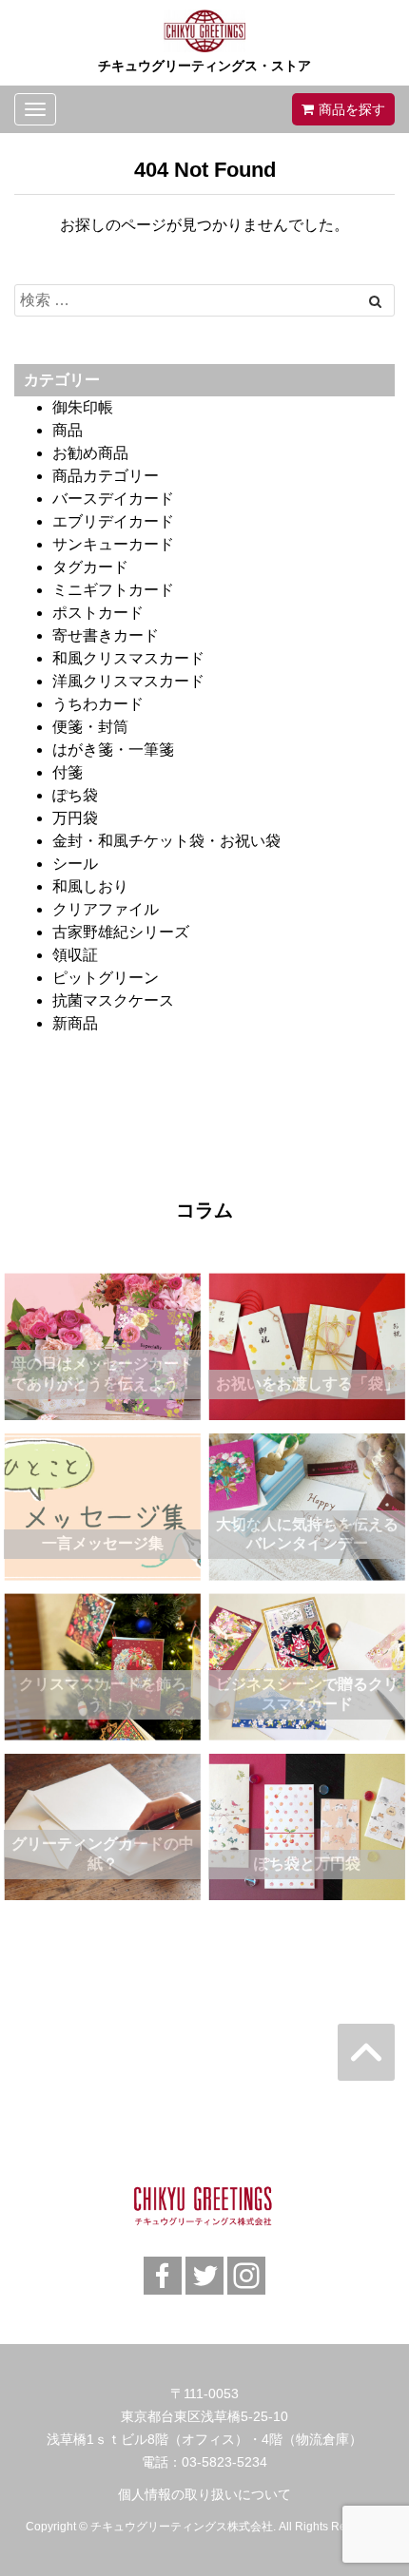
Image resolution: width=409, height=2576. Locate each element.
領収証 (75, 955)
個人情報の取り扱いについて (204, 2494)
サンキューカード (113, 544)
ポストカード (98, 613)
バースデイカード (113, 499)
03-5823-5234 (224, 2462)
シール (75, 864)
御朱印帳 (83, 407)
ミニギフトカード (113, 590)
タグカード (90, 567)
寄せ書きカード (106, 635)
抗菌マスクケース (113, 1000)
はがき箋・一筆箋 (113, 750)
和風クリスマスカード (128, 658)
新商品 (75, 1023)
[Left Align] (375, 301)
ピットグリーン (106, 978)
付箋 (68, 772)
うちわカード (98, 704)
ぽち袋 (75, 795)
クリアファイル (106, 909)
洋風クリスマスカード (128, 681)
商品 (68, 430)
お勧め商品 (90, 453)
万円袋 (75, 818)
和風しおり (90, 886)
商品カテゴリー (106, 476)
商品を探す (352, 109)
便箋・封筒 (90, 727)
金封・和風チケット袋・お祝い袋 (166, 841)
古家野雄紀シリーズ (121, 932)
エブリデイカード (113, 521)
